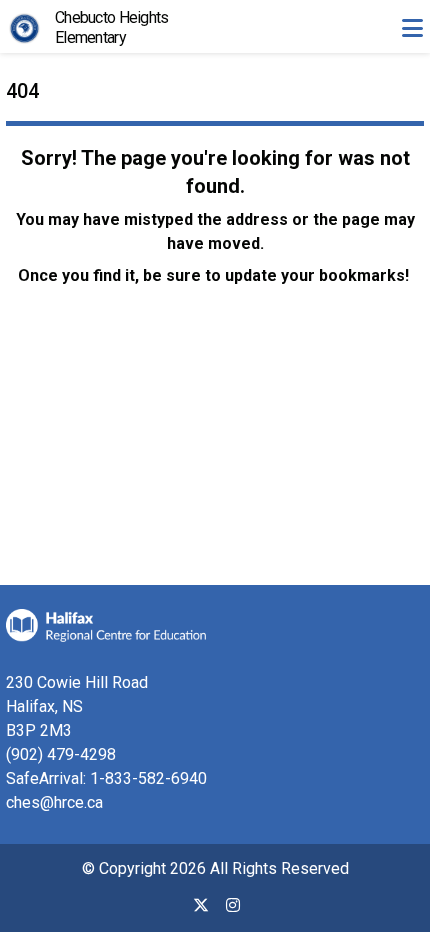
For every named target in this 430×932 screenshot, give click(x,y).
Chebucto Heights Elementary (111, 27)
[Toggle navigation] (412, 28)
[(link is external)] (201, 913)
